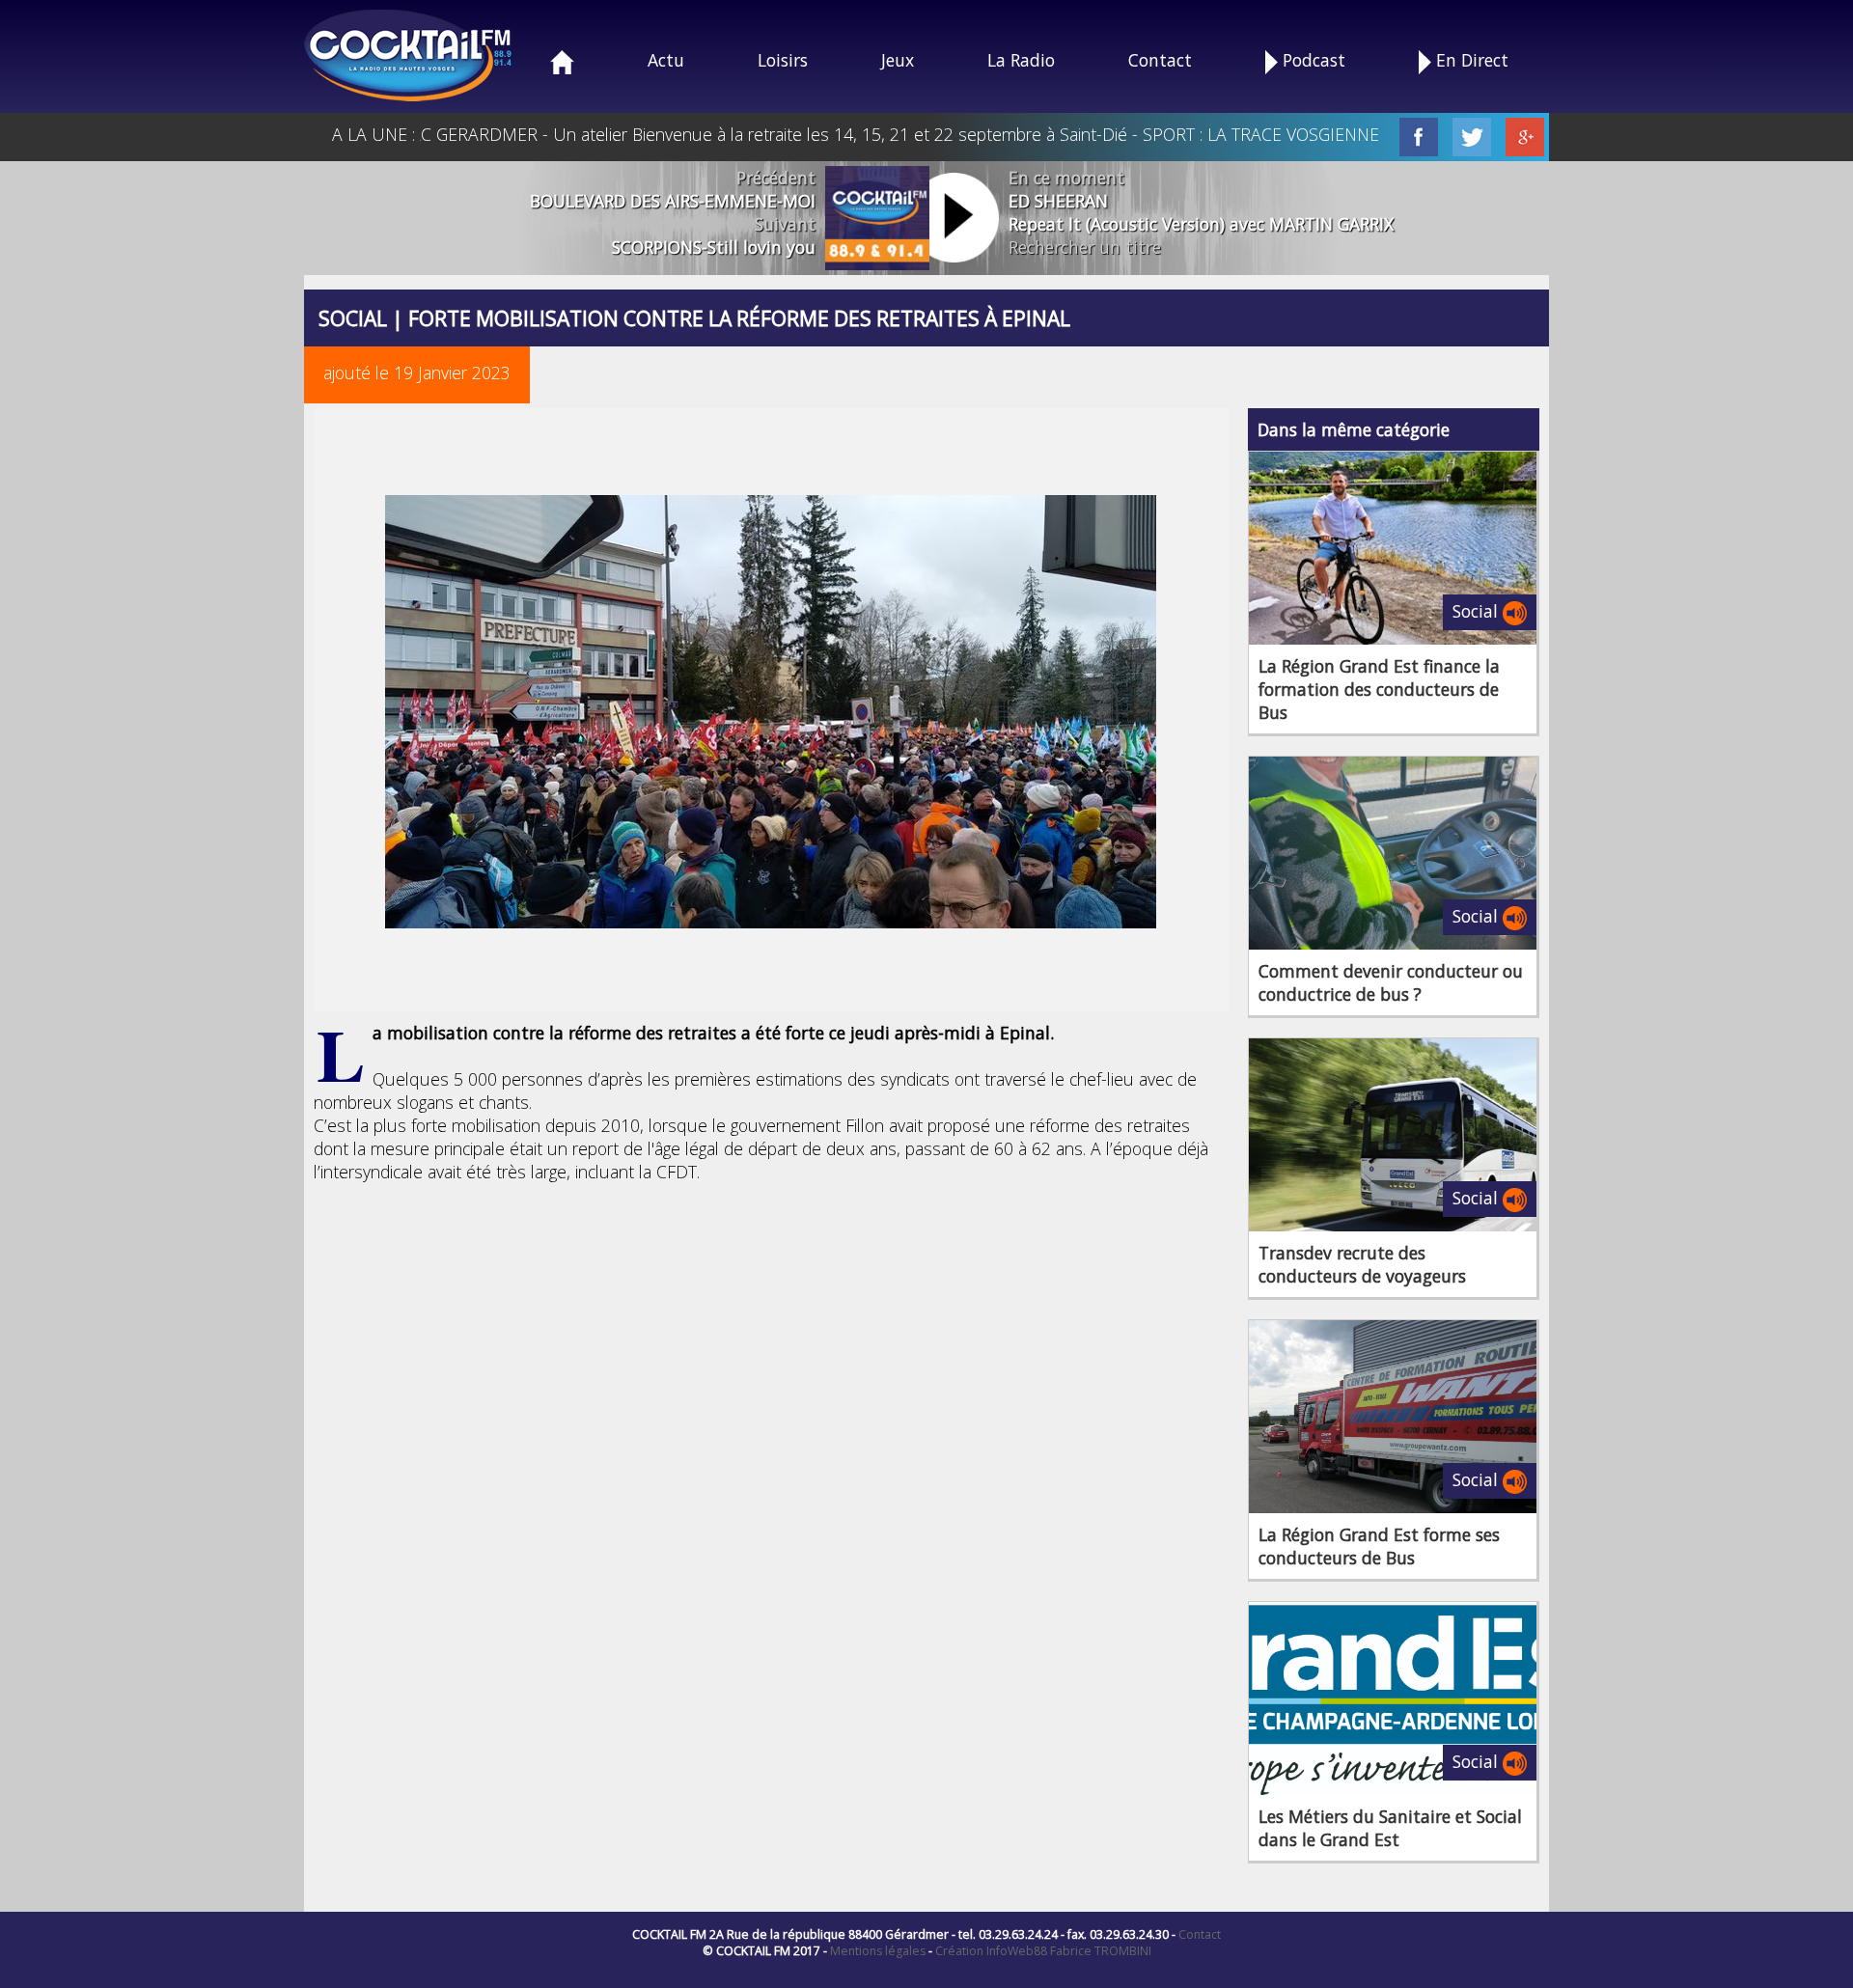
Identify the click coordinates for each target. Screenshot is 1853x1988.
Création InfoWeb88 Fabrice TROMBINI (1043, 1951)
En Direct (1470, 60)
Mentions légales (878, 1951)
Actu (666, 60)
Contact (1160, 60)
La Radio (1021, 60)
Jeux (898, 60)
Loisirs (783, 60)
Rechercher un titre (1085, 247)
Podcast (1312, 60)
